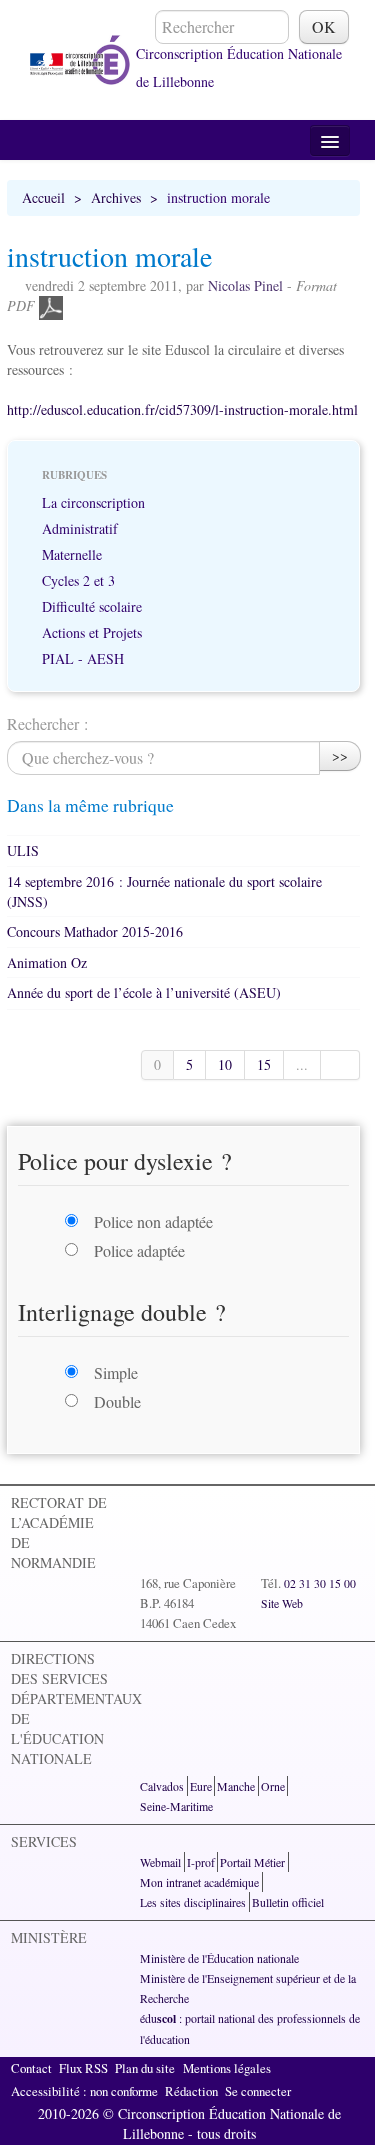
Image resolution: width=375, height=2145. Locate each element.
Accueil (43, 197)
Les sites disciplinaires (193, 1902)
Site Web (282, 1603)
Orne (273, 1786)
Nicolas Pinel (245, 285)
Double (117, 1401)
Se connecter (258, 2091)
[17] (340, 1065)
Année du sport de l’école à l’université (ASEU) (144, 992)
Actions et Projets (92, 632)
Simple (116, 1372)
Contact (31, 2068)
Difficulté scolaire (92, 606)
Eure (201, 1786)
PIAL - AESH (83, 658)
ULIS (23, 850)
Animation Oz (47, 962)
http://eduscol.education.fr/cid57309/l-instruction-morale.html (182, 409)
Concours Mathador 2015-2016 (95, 931)
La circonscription (93, 502)
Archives (116, 197)
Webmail (160, 1862)
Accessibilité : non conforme (84, 2091)
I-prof (201, 1862)
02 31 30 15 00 (320, 1583)
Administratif (80, 528)
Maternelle (72, 554)
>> (340, 755)
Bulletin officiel (288, 1902)
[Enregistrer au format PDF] (51, 305)
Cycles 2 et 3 (78, 580)
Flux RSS (83, 2068)
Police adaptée (139, 1250)
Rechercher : (47, 723)
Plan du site (145, 2068)
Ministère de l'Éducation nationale (219, 1958)
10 (225, 1064)
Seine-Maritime (176, 1806)
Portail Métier (252, 1862)
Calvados (162, 1786)
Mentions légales (227, 2068)
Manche (236, 1786)
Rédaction (191, 2091)
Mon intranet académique (199, 1882)
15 (264, 1064)
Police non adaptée (153, 1221)
